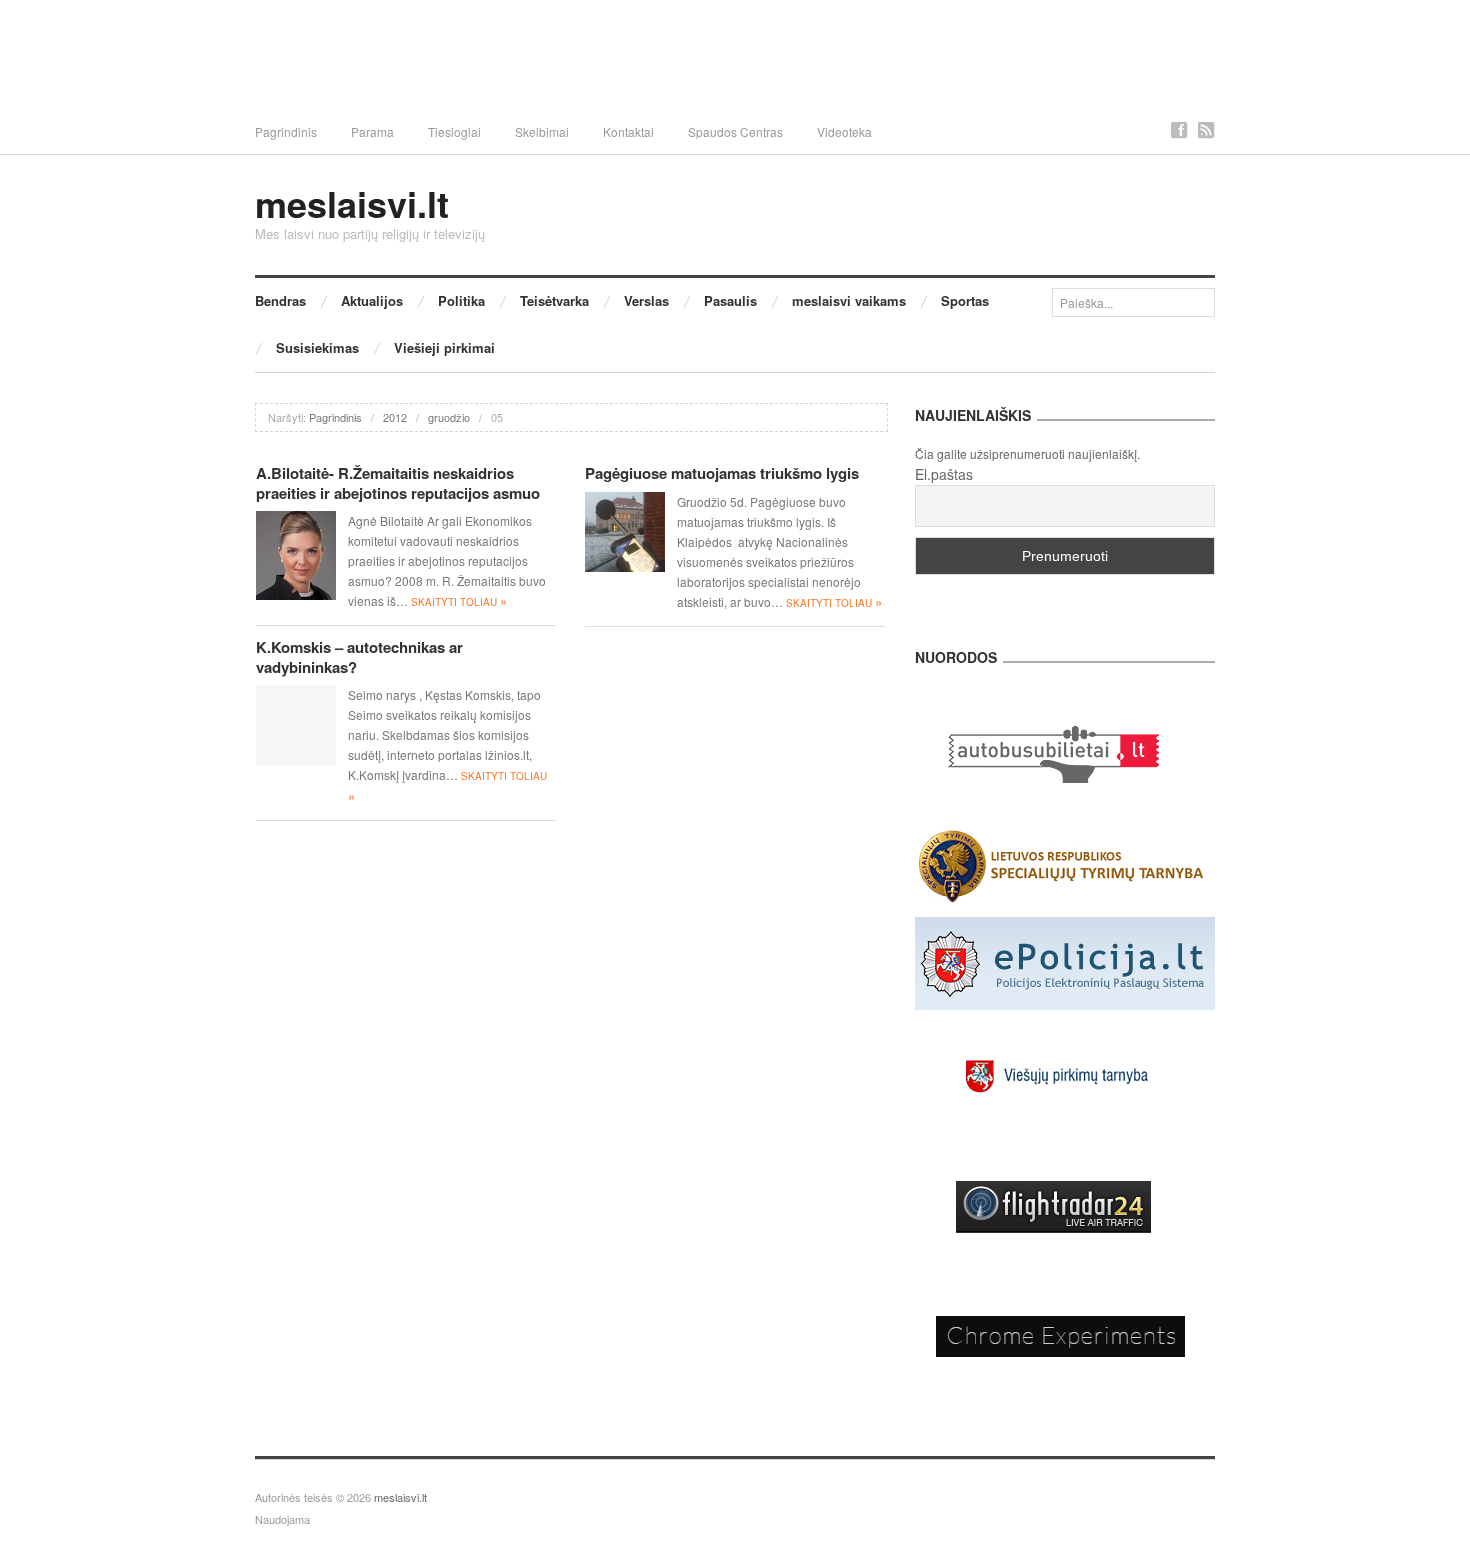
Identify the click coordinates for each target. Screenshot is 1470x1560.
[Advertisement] (735, 55)
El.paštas (944, 474)
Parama (372, 131)
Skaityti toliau (459, 602)
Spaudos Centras (735, 131)
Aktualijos (372, 300)
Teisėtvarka (554, 300)
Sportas (965, 300)
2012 (395, 417)
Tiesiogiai (454, 131)
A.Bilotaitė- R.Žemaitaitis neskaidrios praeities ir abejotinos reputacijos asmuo (398, 483)
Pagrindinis (286, 131)
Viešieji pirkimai (444, 347)
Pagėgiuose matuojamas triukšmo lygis (722, 473)
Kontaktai (628, 131)
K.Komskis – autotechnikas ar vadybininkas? (359, 657)
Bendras (280, 300)
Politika (461, 300)
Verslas (646, 300)
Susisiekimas (317, 347)
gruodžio (449, 417)
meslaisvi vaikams (849, 300)
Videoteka (844, 131)
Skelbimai (542, 131)
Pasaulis (730, 300)
